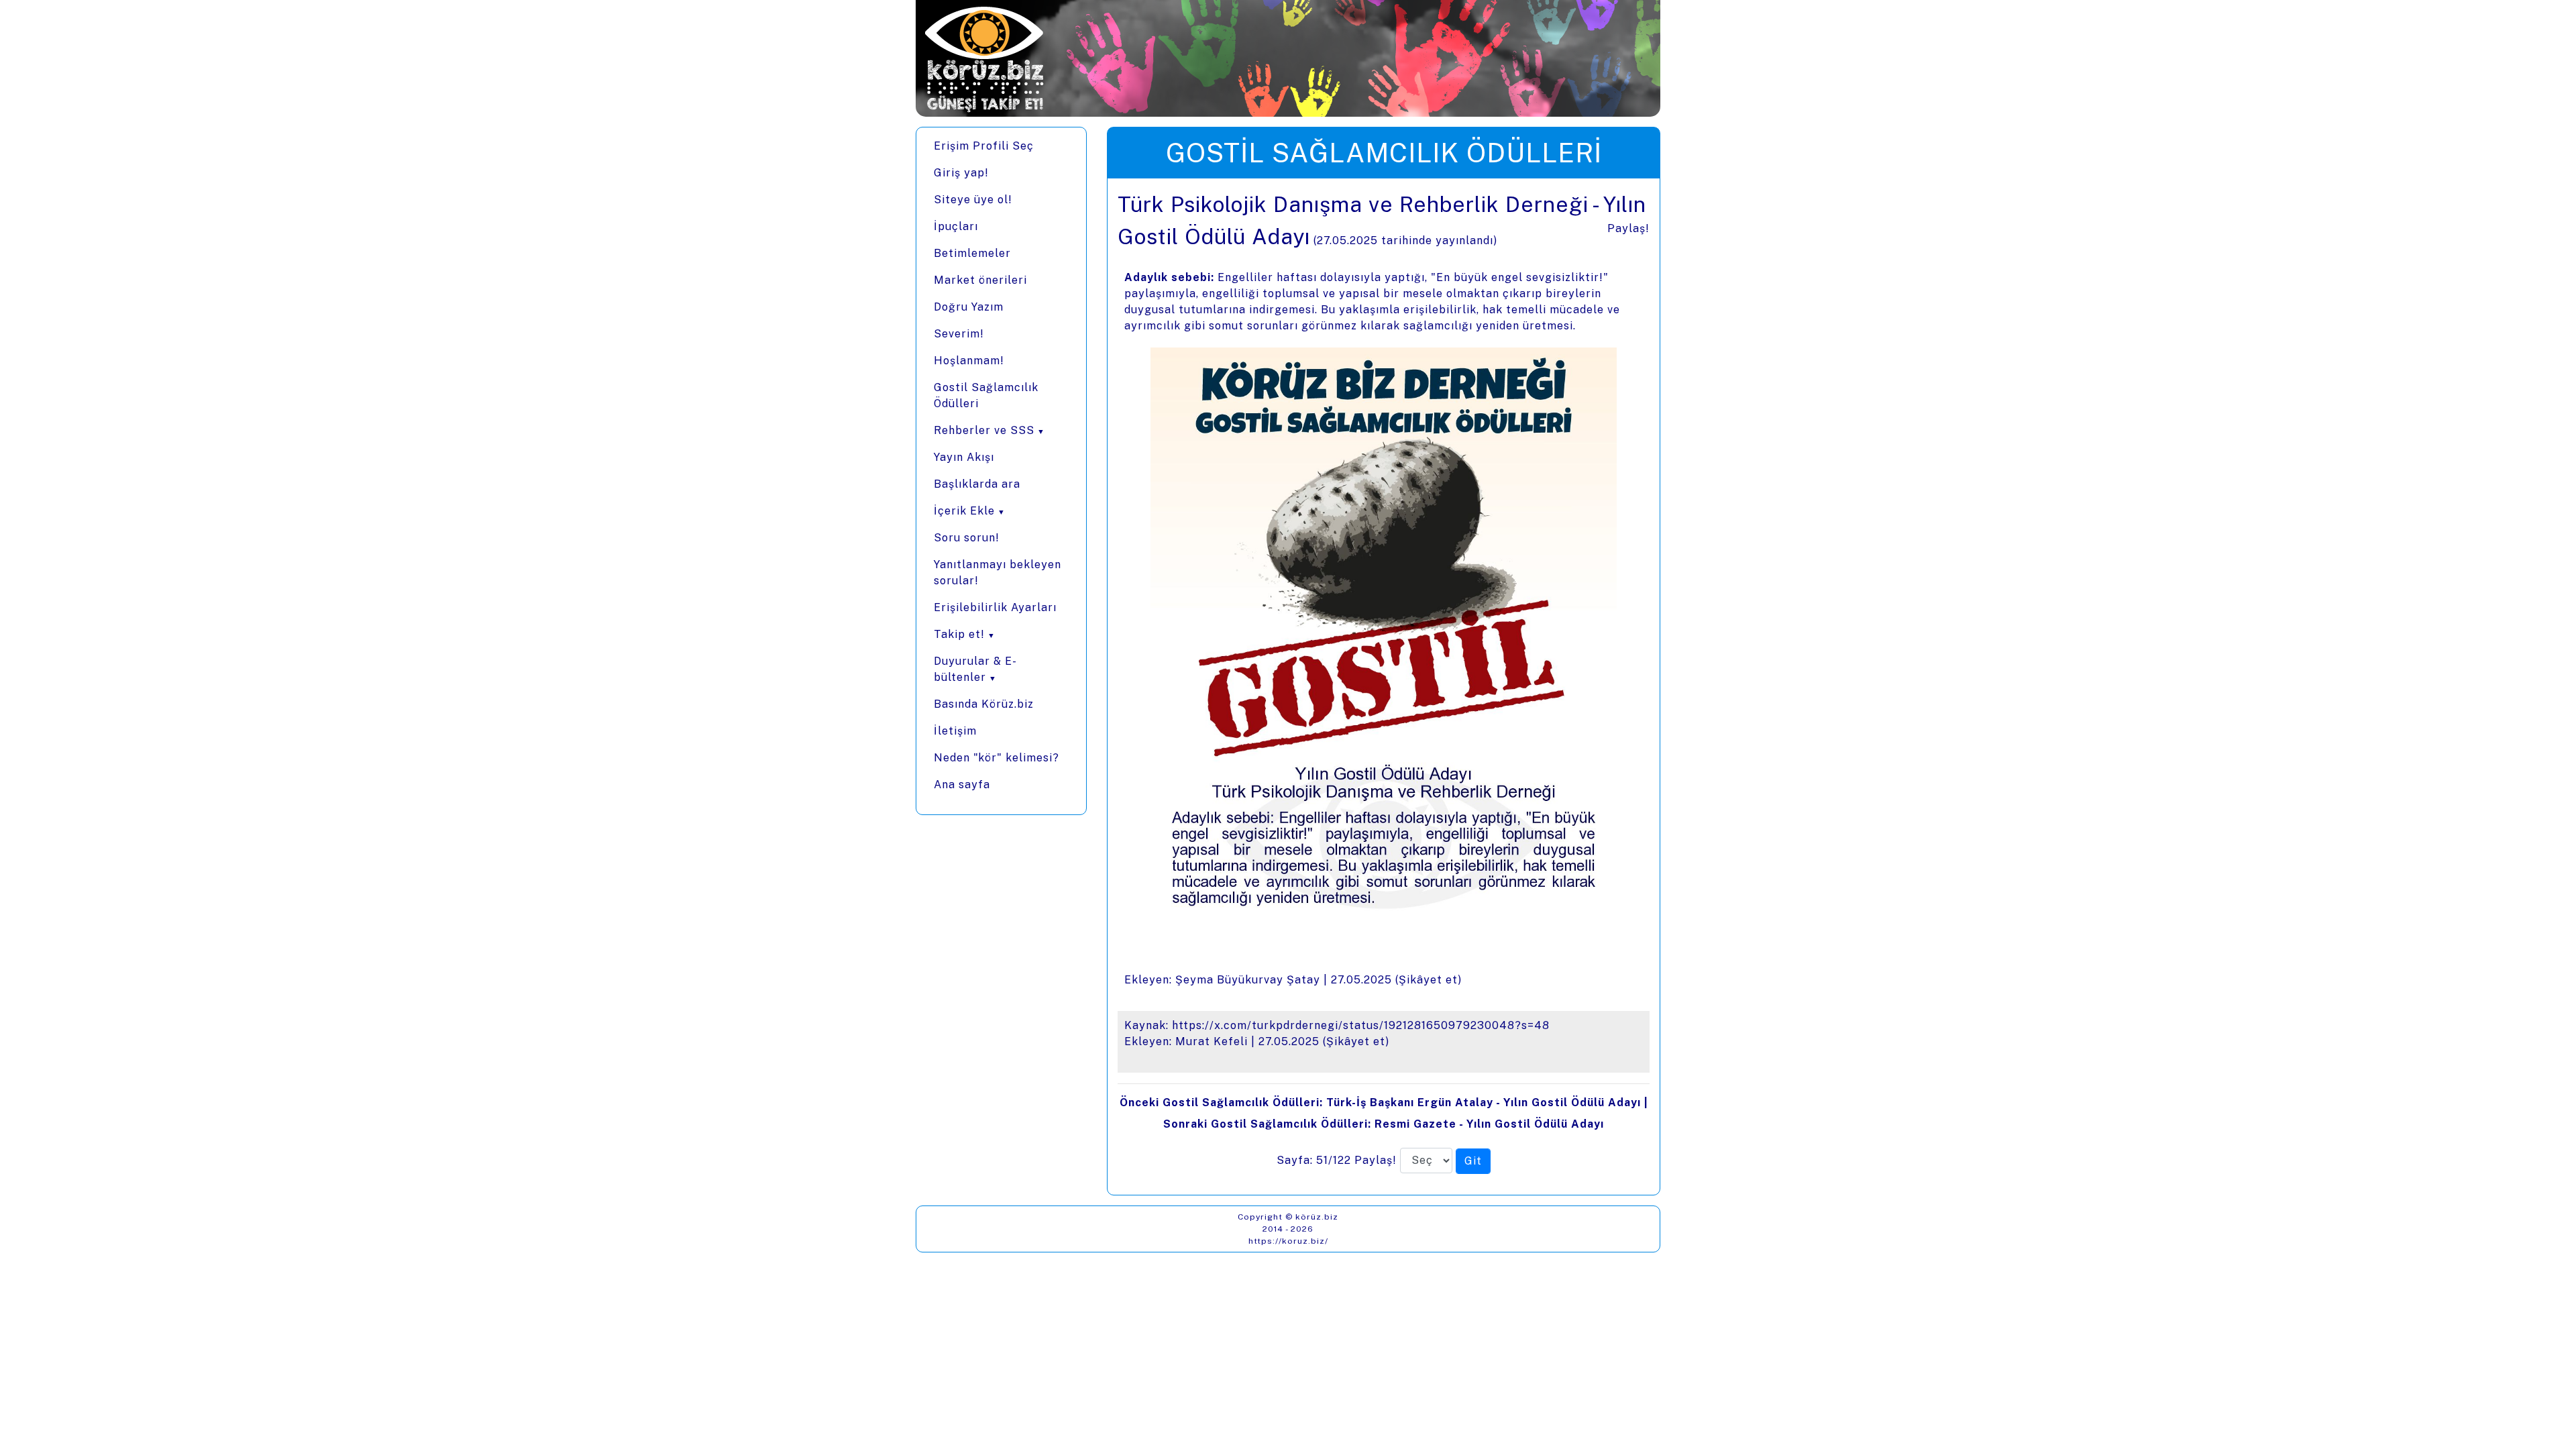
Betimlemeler (972, 253)
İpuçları (956, 226)
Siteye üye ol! (973, 200)
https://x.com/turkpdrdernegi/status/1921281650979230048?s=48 (1361, 1025)
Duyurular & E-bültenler (975, 669)
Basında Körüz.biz (984, 704)
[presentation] (1384, 687)
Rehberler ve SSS (984, 430)
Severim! (959, 334)
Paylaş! (1628, 228)
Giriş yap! (961, 173)
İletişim (955, 731)
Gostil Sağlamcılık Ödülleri (986, 395)
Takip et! (959, 634)
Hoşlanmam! (969, 361)
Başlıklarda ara (977, 484)
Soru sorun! (967, 538)
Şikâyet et (1428, 980)
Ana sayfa (962, 785)
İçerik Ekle (964, 511)
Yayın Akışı (964, 457)
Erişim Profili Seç (984, 146)
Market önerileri (980, 280)
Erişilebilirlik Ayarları (995, 607)
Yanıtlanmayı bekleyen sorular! (998, 573)
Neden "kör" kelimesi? (997, 758)
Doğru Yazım (969, 307)
